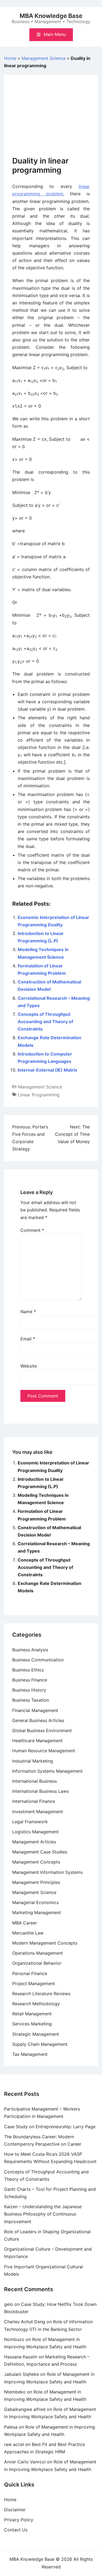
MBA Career (25, 1923)
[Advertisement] (51, 120)
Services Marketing (32, 2024)
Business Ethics (28, 1670)
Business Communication (38, 1660)
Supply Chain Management (40, 2044)
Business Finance (30, 1680)
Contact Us (16, 2530)
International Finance (34, 1801)
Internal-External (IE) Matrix (47, 1070)
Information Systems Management (47, 1771)
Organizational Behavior (37, 1963)
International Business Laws (41, 1791)
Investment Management (38, 1812)
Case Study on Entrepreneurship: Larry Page (50, 2127)
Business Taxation (31, 1700)
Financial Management (35, 1710)
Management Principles (36, 1882)
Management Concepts (36, 1862)
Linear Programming (39, 1095)
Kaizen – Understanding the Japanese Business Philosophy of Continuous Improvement (43, 2214)
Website (29, 1366)
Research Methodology (36, 2004)
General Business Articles (38, 1720)
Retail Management (32, 2014)
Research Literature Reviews (41, 1994)
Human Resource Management (44, 1751)
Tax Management (30, 2054)
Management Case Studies (40, 1852)
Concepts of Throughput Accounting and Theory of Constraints (45, 1022)
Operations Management (38, 1953)
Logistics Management (35, 1832)
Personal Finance (30, 1973)
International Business (35, 1781)
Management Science (44, 58)
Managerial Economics (35, 1902)
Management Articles (34, 1842)
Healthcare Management (37, 1741)
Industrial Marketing (33, 1761)
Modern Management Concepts (45, 1943)
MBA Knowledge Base (51, 16)
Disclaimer (15, 2510)
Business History (29, 1690)
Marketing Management (37, 1912)
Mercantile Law (28, 1933)
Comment (32, 1230)
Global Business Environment (42, 1730)
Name (28, 1312)
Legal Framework (30, 1822)
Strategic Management (36, 2034)
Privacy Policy (19, 2520)
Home (10, 58)
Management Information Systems (47, 1872)
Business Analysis (30, 1650)
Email (28, 1339)
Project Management (34, 1983)
